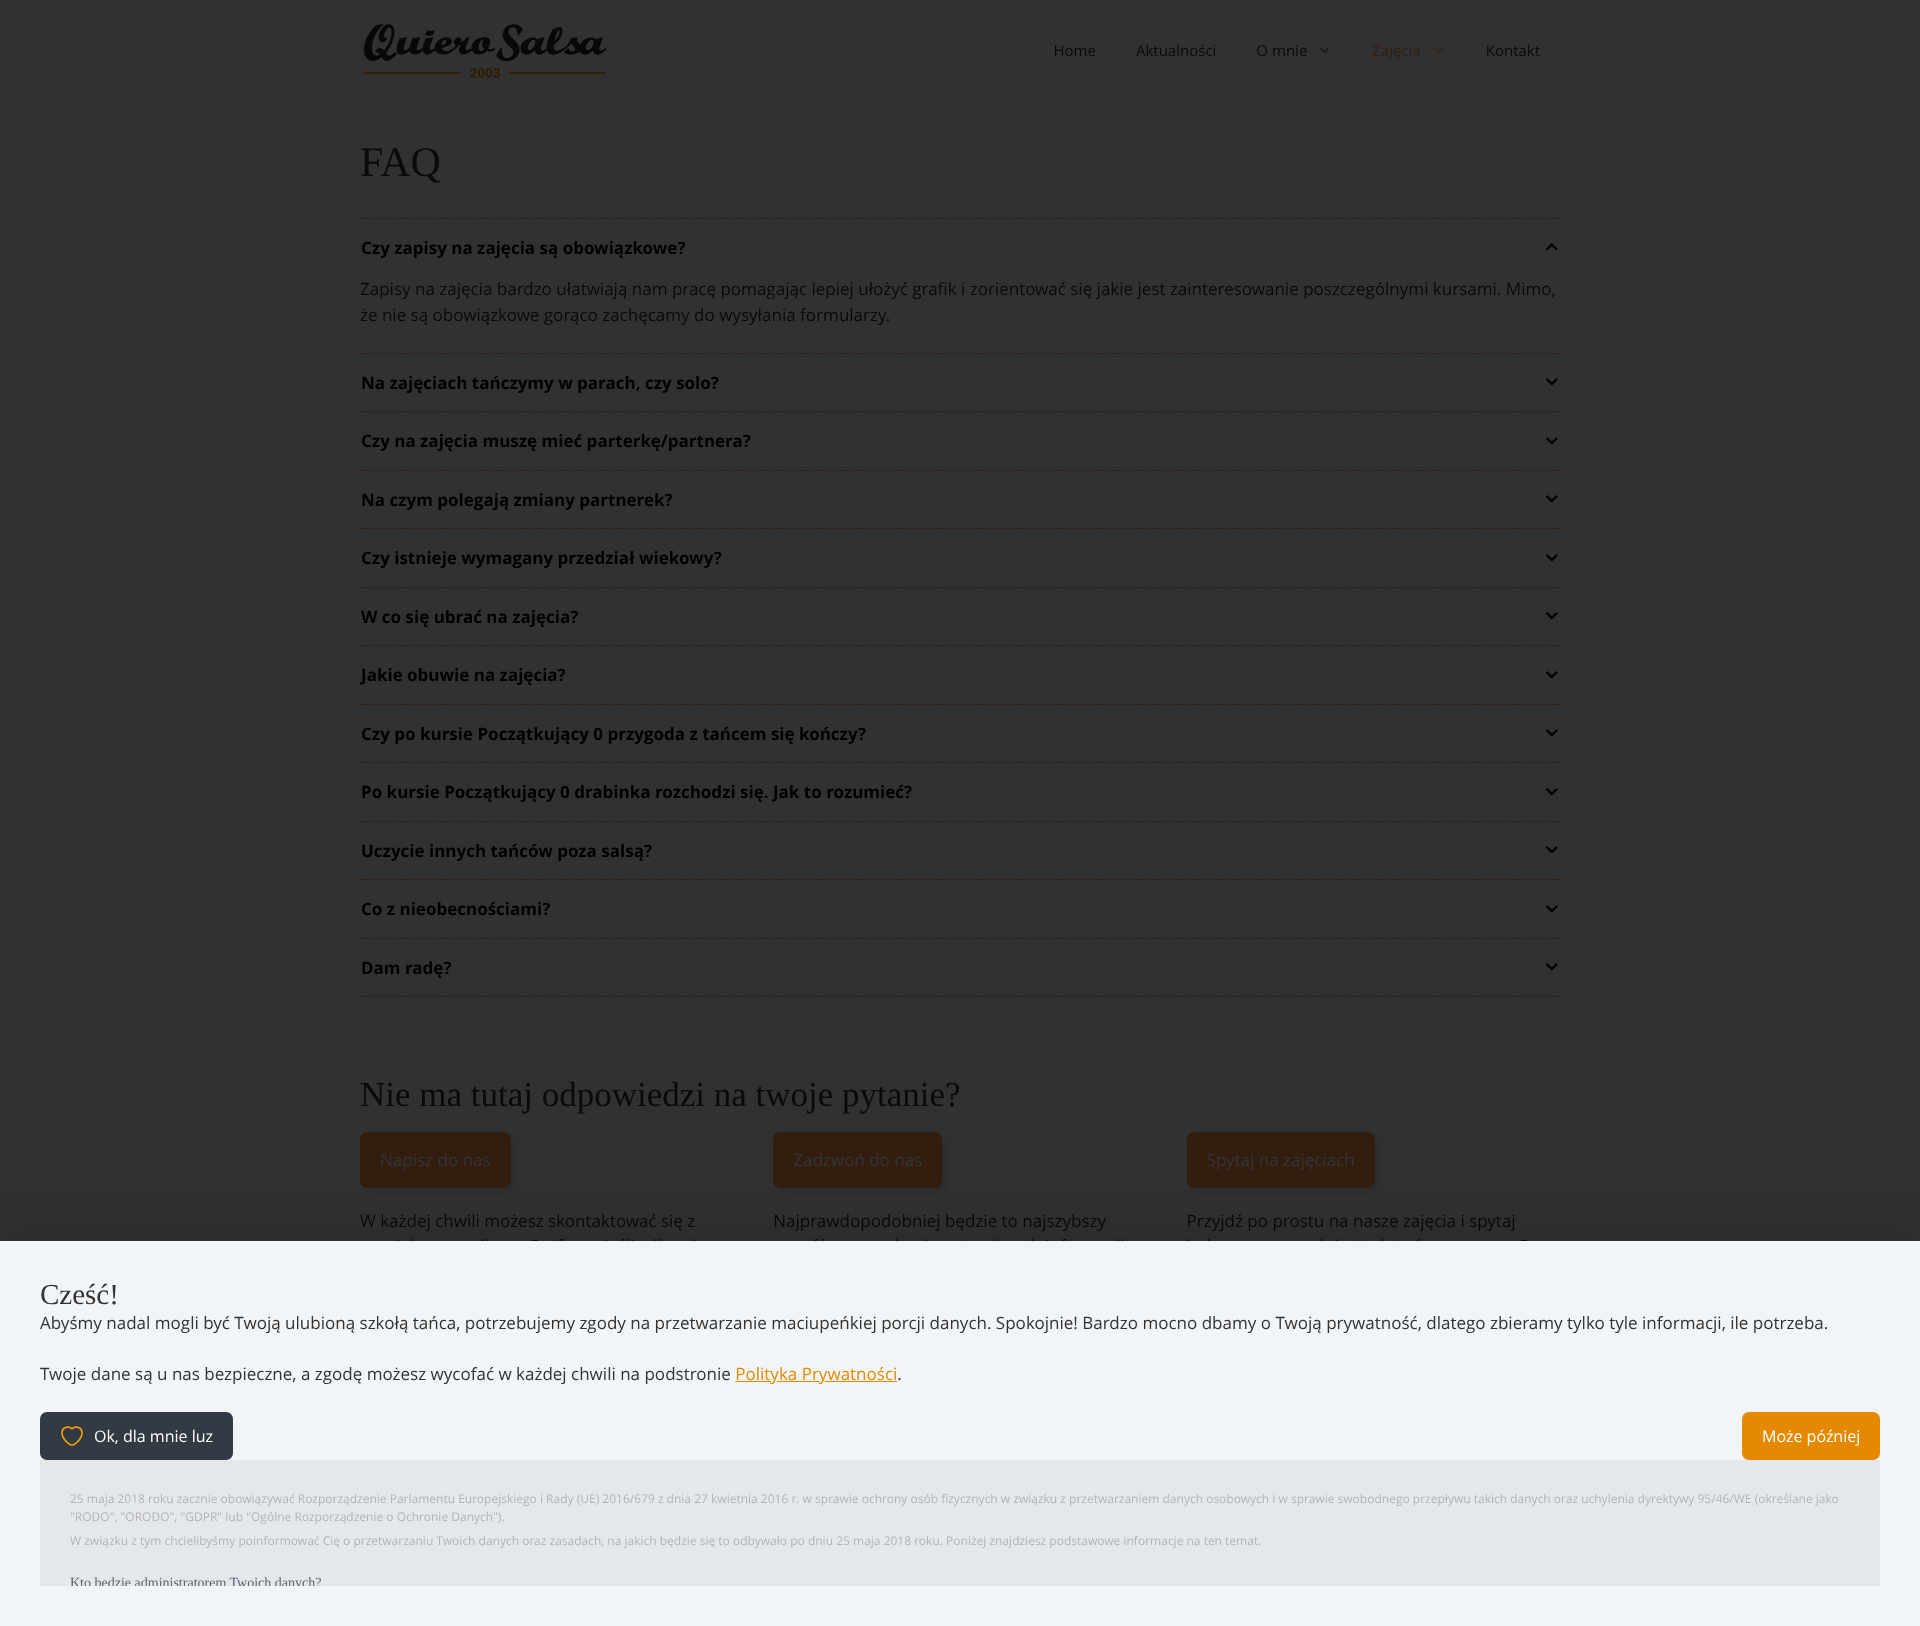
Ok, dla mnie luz (153, 1436)
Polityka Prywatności (816, 1373)
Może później (1811, 1436)
